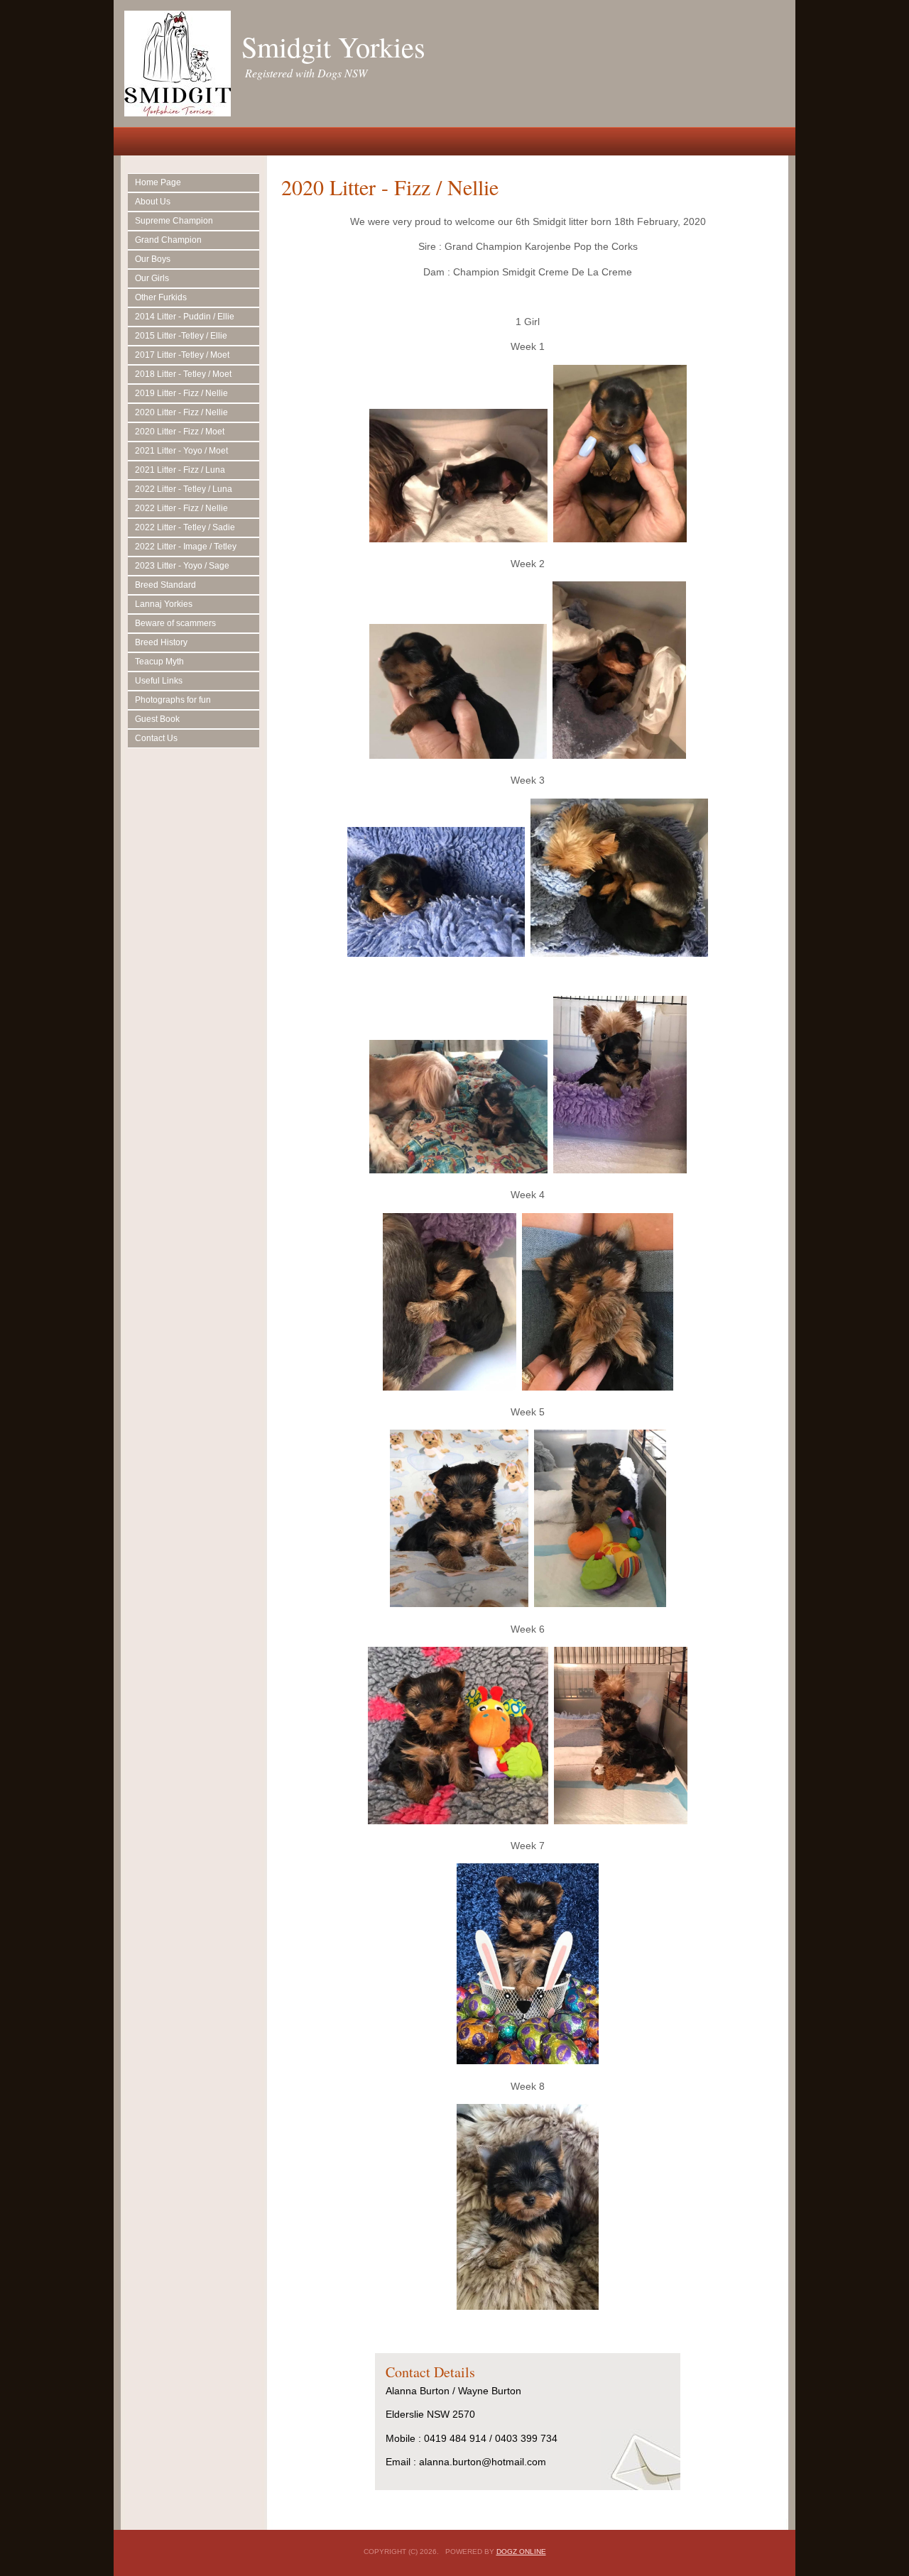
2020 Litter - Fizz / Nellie (181, 412)
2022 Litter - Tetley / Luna (184, 489)
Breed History (161, 642)
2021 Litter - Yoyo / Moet (181, 451)
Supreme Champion (174, 221)
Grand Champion (168, 240)
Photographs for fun (173, 700)
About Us (153, 202)
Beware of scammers (175, 623)
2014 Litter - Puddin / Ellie (185, 317)
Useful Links (159, 681)
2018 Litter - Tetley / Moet (183, 374)
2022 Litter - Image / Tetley (186, 547)
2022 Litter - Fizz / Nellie (181, 508)
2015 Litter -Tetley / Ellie (181, 336)
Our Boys (153, 259)
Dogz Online (521, 2552)
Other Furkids (161, 297)
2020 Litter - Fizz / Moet (180, 432)
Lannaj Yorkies (164, 604)
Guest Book (157, 719)
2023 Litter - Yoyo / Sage (182, 566)
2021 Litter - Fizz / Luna (180, 470)
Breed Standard (165, 585)
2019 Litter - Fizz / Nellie (181, 393)
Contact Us (156, 738)
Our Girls (152, 278)
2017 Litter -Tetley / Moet (182, 355)
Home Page (158, 182)
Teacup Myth (159, 662)
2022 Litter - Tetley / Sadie (185, 527)
